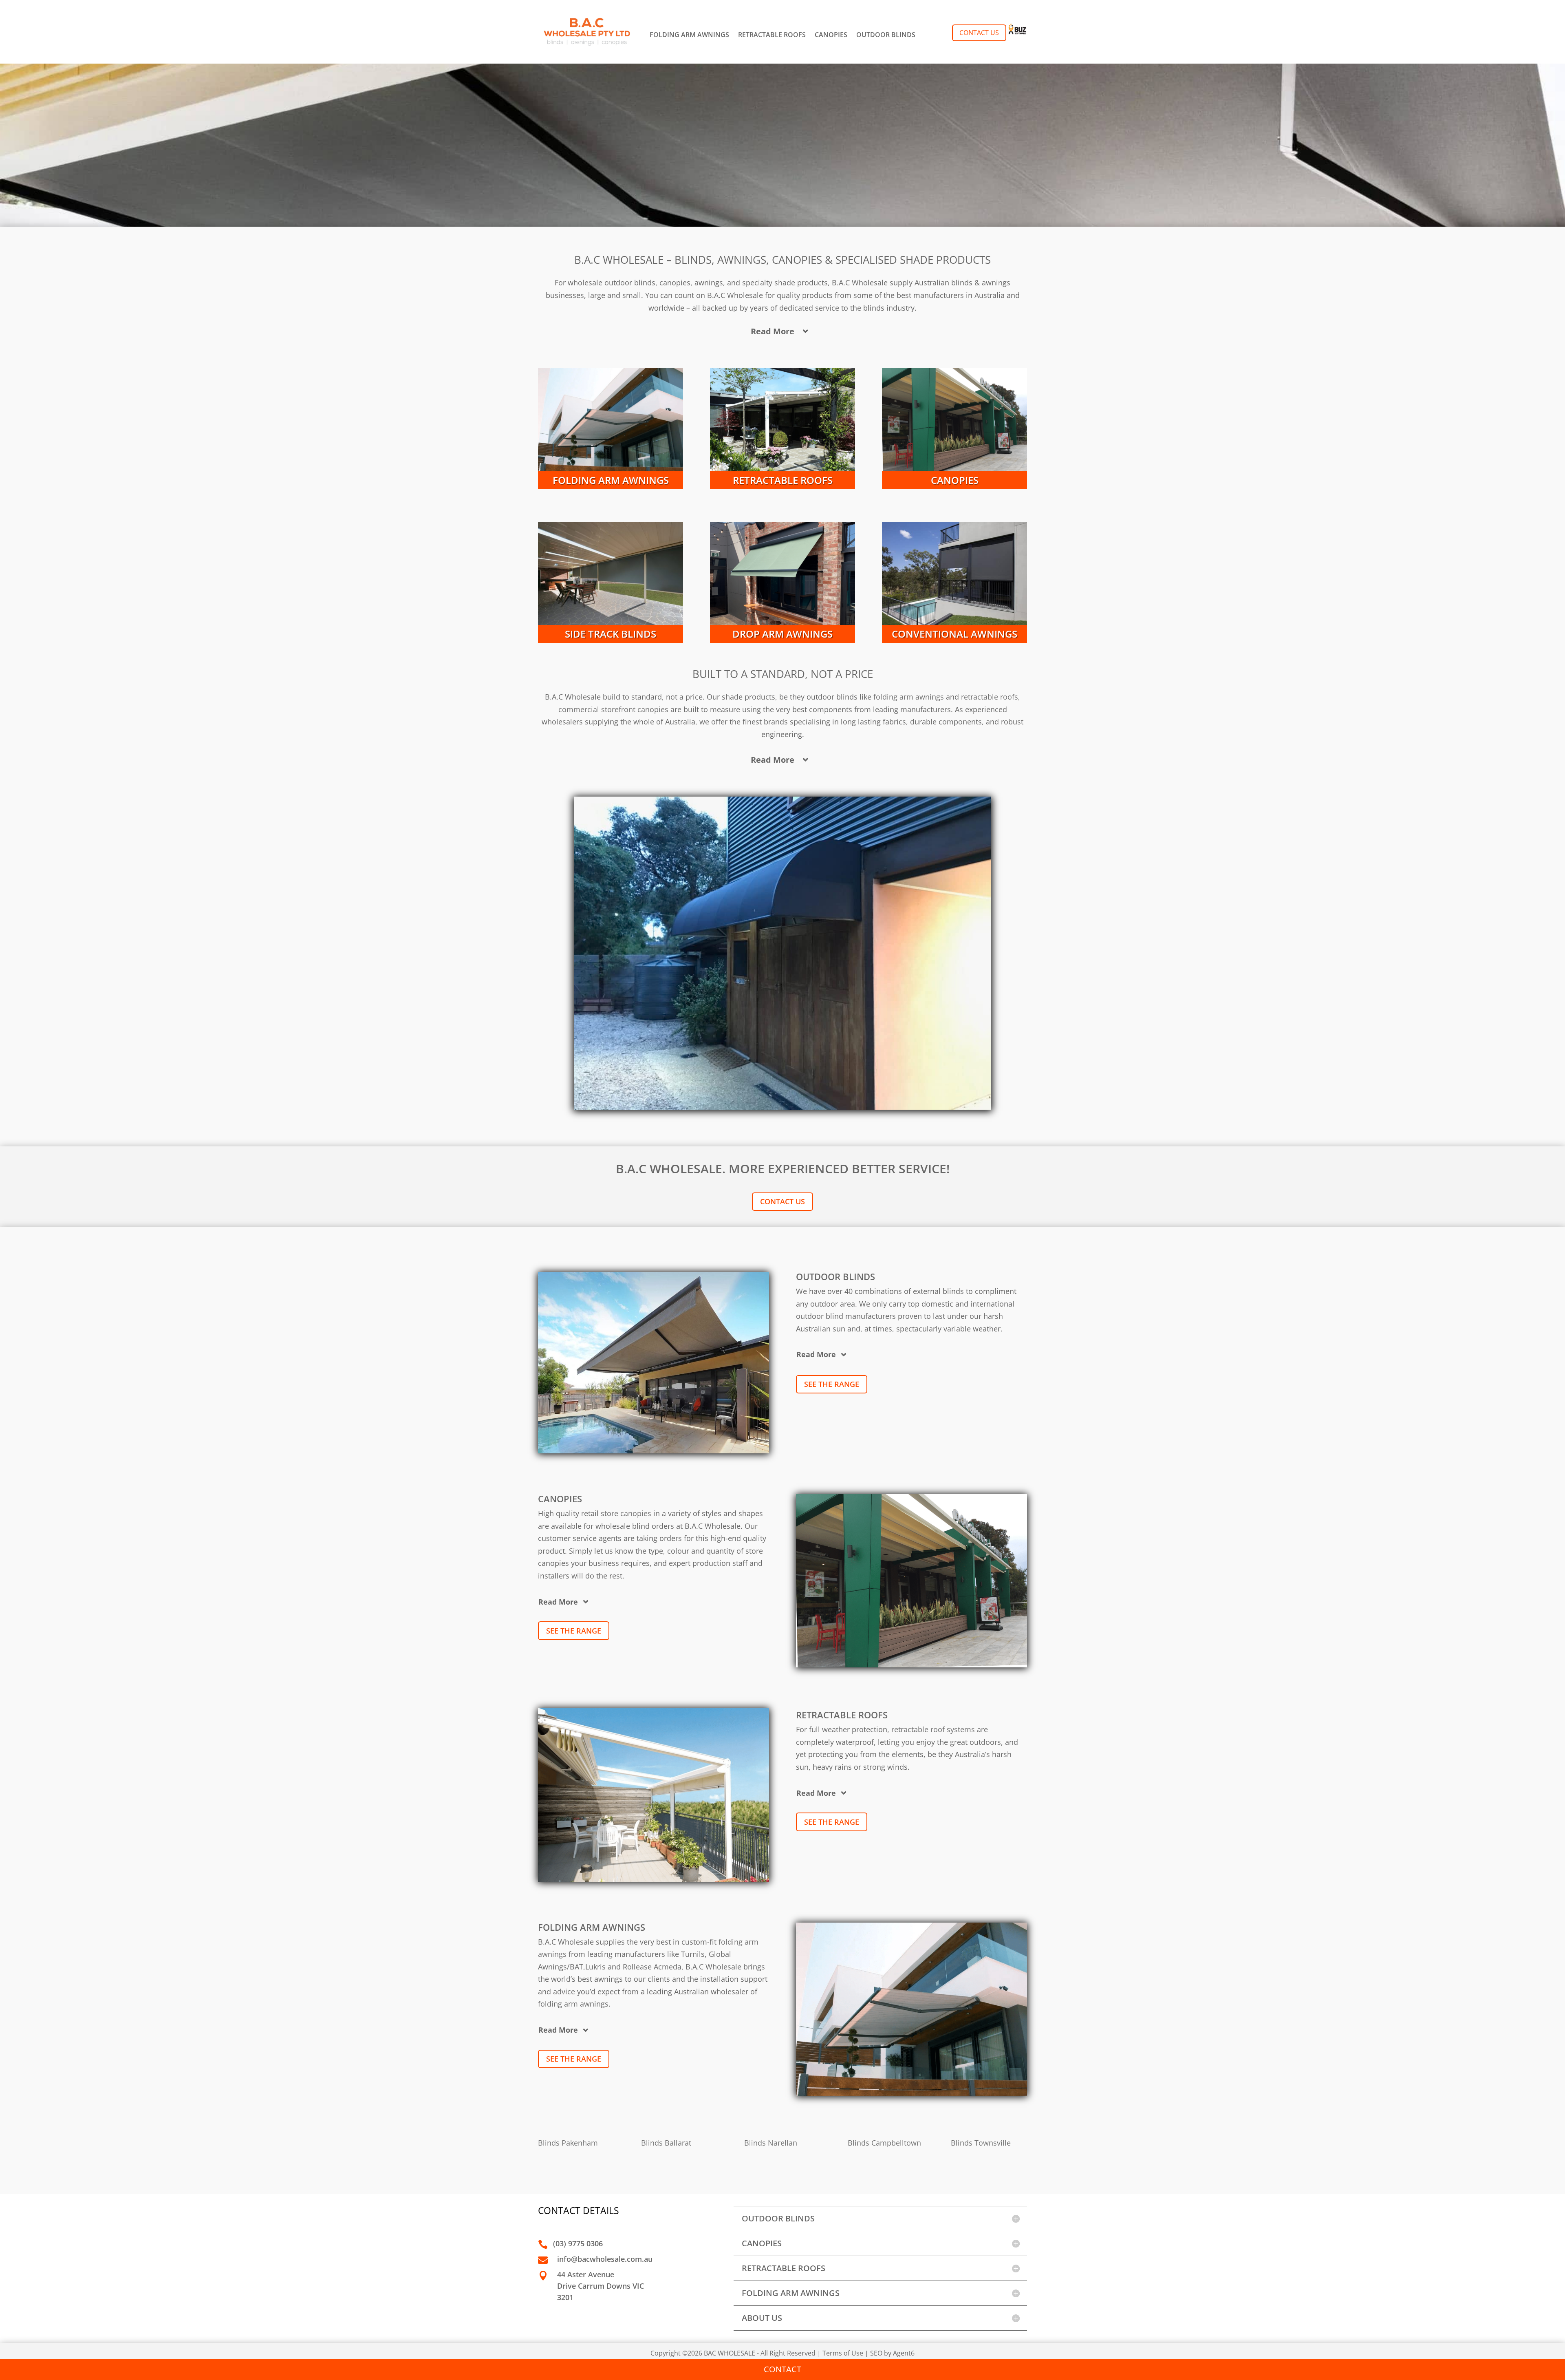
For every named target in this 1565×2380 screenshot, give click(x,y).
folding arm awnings (909, 697)
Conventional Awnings (954, 634)
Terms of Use (843, 2353)
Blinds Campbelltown (884, 2143)
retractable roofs (990, 697)
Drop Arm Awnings (782, 634)
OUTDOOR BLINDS (886, 35)
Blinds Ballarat (666, 2143)
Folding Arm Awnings (611, 480)
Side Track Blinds (611, 634)
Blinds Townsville (981, 2143)
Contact (782, 2369)
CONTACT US (979, 33)
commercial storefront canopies (613, 709)
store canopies (625, 1513)
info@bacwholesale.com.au (605, 2259)
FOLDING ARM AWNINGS (689, 35)
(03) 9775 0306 (578, 2243)
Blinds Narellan (771, 2143)
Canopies (955, 480)
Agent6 (904, 2353)
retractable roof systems (933, 1729)
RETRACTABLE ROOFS (772, 35)
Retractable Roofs (783, 480)
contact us (782, 1201)
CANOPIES (831, 35)
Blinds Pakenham (568, 2143)
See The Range (832, 1384)
